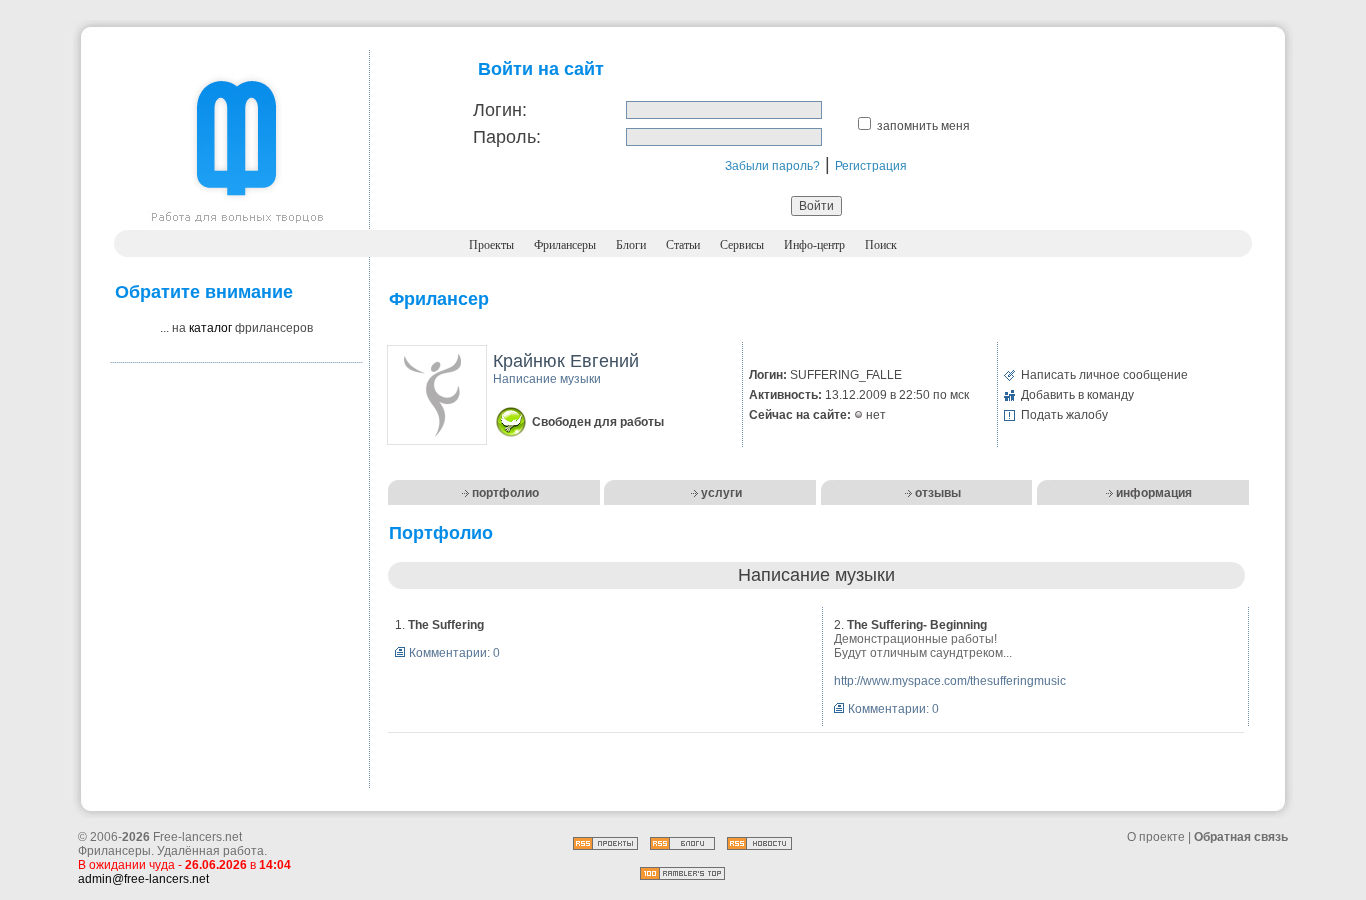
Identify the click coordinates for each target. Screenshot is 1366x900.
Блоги (631, 245)
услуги (721, 493)
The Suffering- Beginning (917, 625)
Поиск (881, 245)
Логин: (500, 110)
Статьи (683, 245)
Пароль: (507, 137)
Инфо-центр (814, 245)
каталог (210, 328)
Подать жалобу (1064, 415)
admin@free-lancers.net (143, 879)
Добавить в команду (1077, 395)
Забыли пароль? (772, 166)
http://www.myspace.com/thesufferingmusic (950, 681)
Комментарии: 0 (454, 653)
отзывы (938, 493)
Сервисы (742, 245)
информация (1154, 493)
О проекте (1156, 837)
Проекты (491, 245)
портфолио (505, 493)
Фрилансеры (565, 245)
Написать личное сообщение (1104, 375)
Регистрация (871, 166)
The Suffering (446, 625)
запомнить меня (923, 126)
